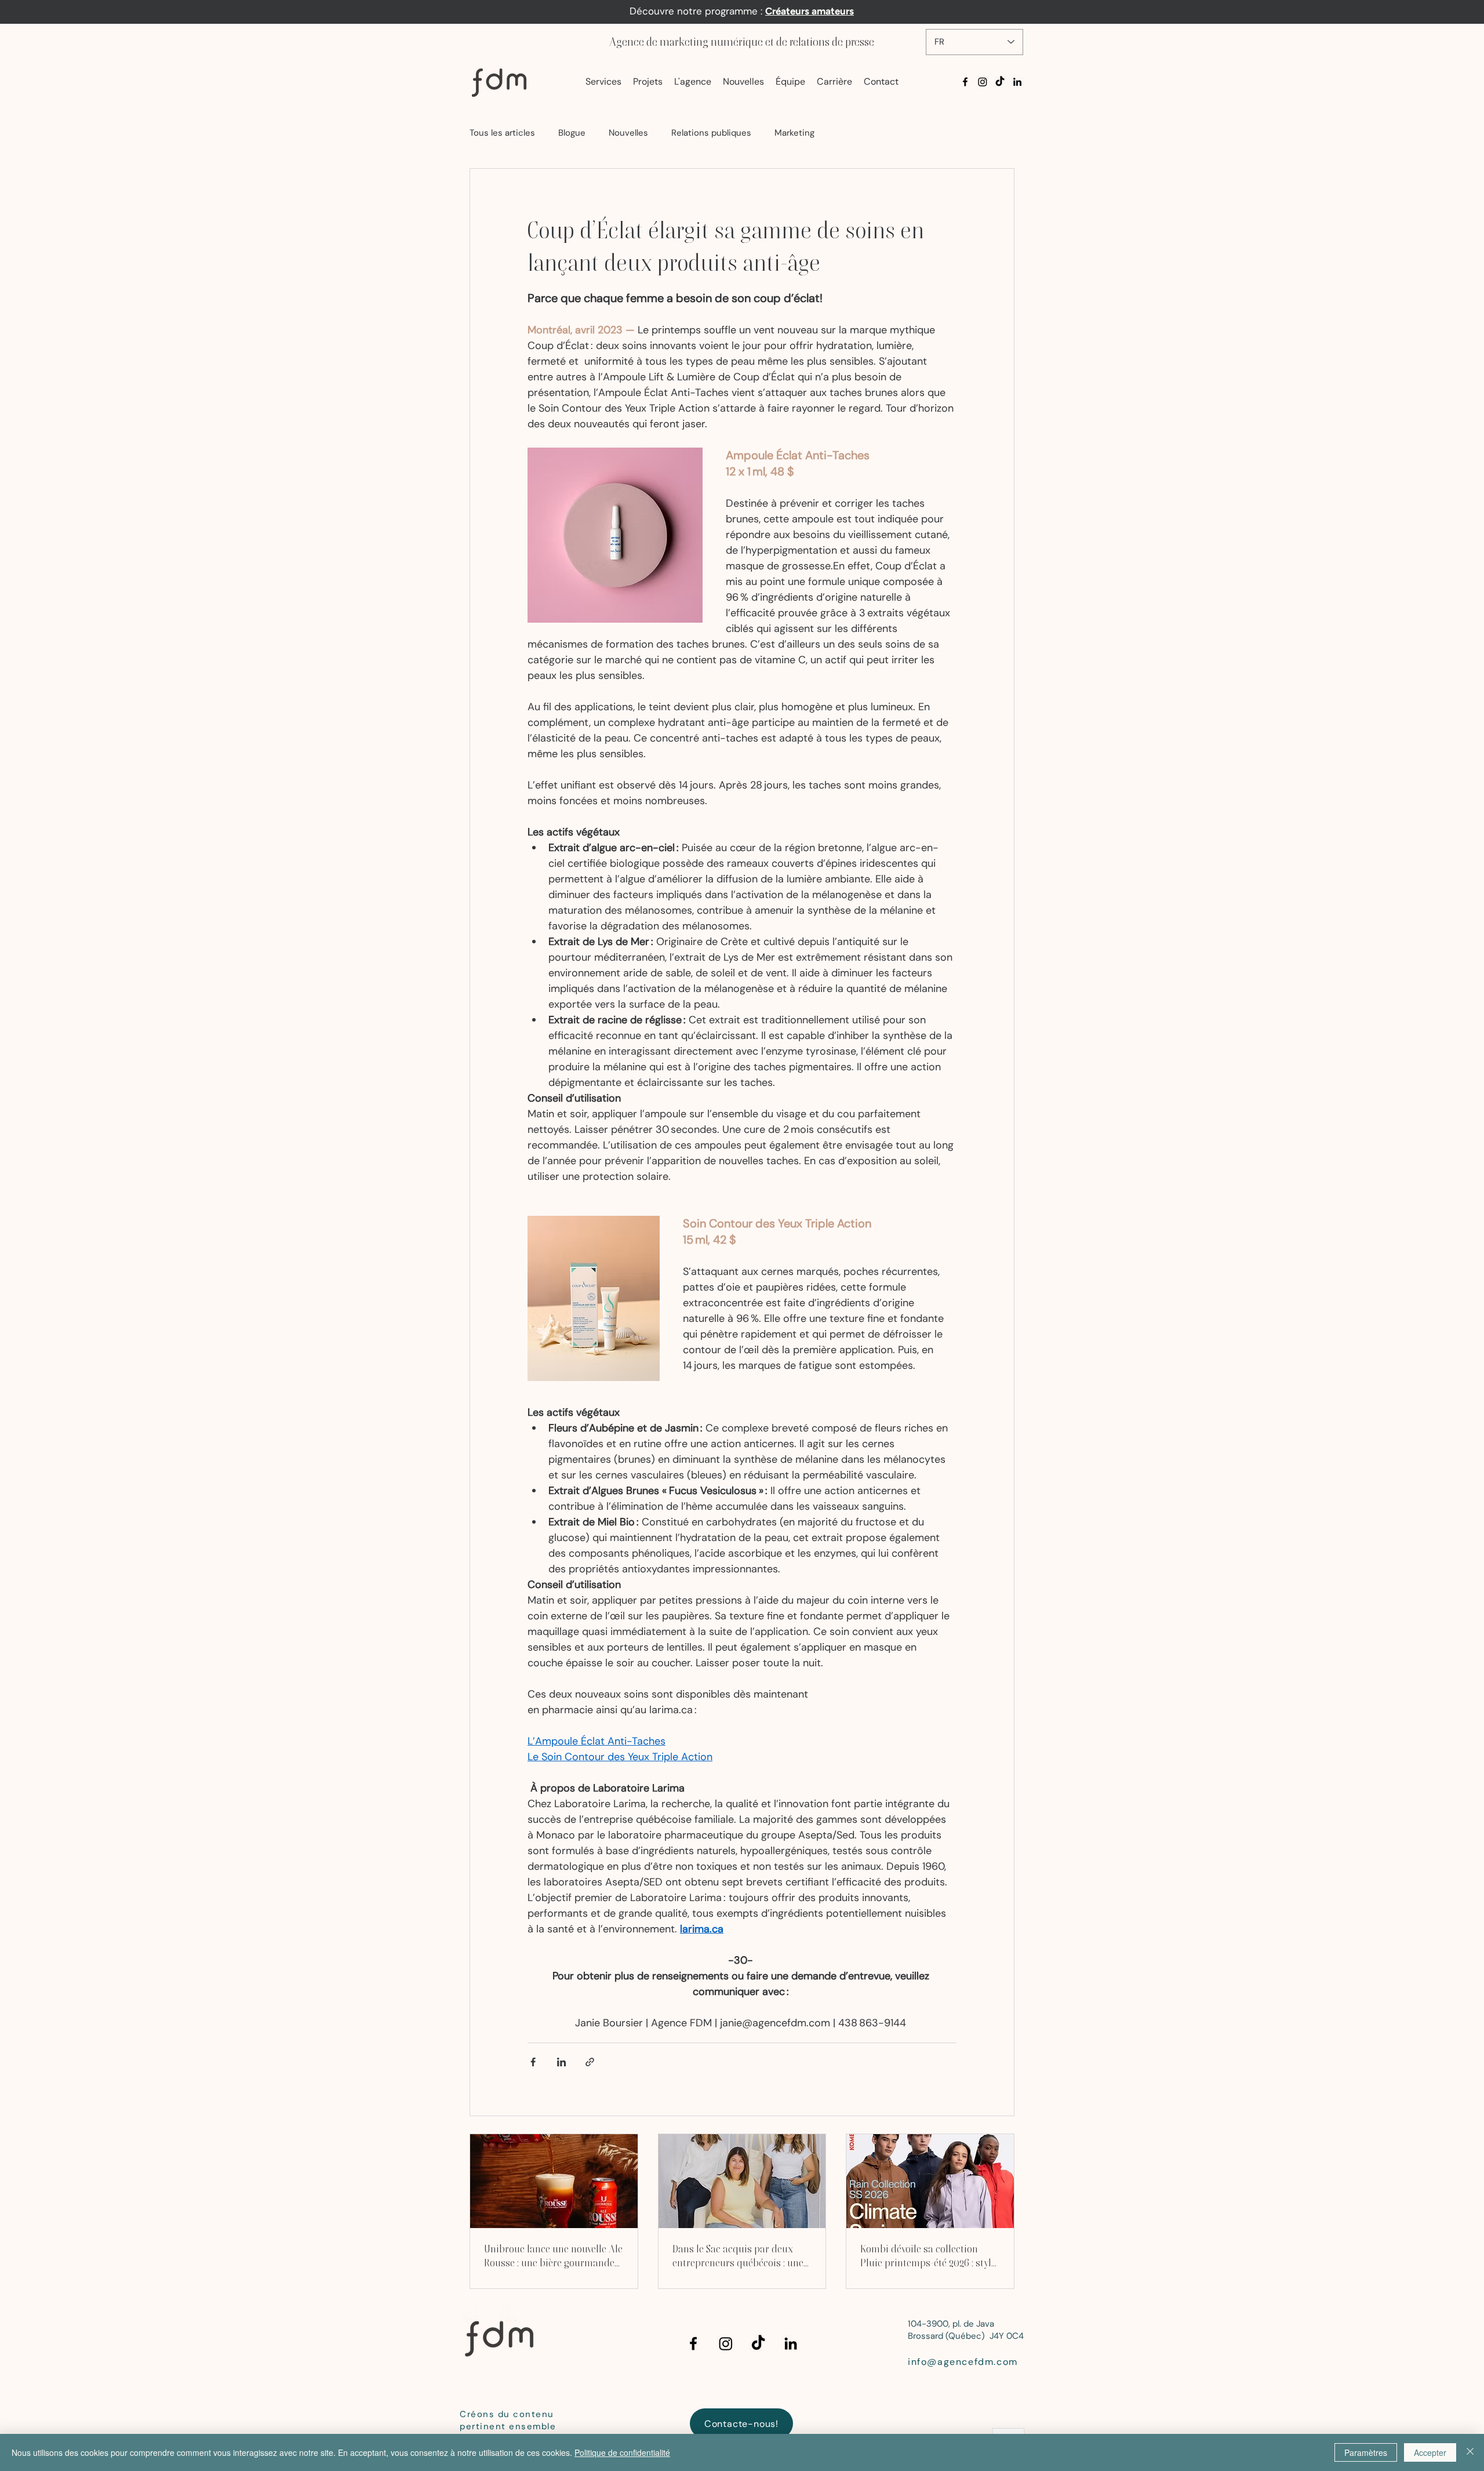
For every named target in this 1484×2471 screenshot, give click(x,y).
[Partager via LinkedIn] (561, 2062)
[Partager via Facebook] (533, 2062)
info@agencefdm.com (963, 2362)
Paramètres (1366, 2452)
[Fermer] (1470, 2452)
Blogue (572, 133)
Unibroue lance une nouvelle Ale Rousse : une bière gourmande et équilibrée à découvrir (553, 2256)
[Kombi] (930, 2181)
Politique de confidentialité (622, 2452)
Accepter (1430, 2452)
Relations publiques (711, 133)
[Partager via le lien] (590, 2062)
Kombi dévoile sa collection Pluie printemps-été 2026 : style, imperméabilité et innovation (929, 2256)
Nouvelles (628, 133)
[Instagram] (983, 82)
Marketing (794, 133)
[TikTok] (1000, 82)
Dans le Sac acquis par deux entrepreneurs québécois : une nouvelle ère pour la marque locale (738, 2256)
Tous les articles (502, 133)
